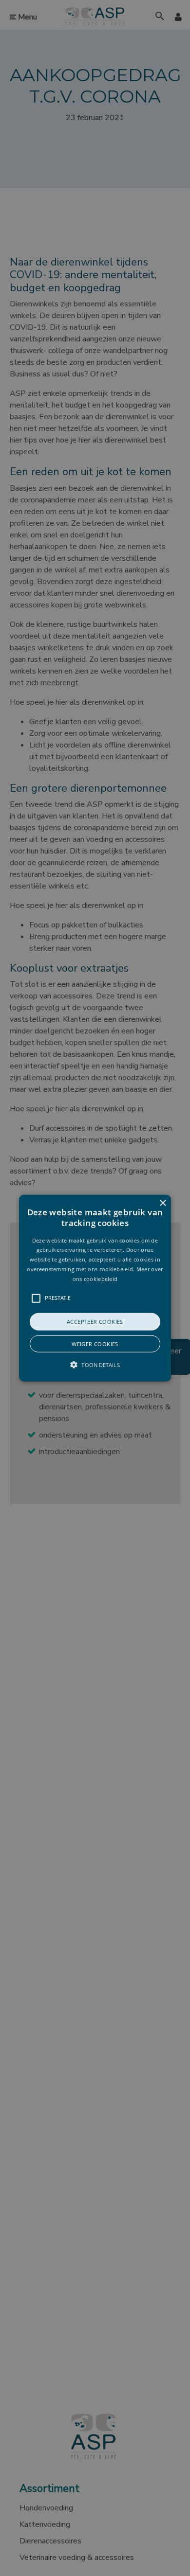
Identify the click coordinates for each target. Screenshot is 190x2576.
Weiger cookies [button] (95, 1344)
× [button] (162, 1203)
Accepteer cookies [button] (95, 1321)
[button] (95, 1288)
